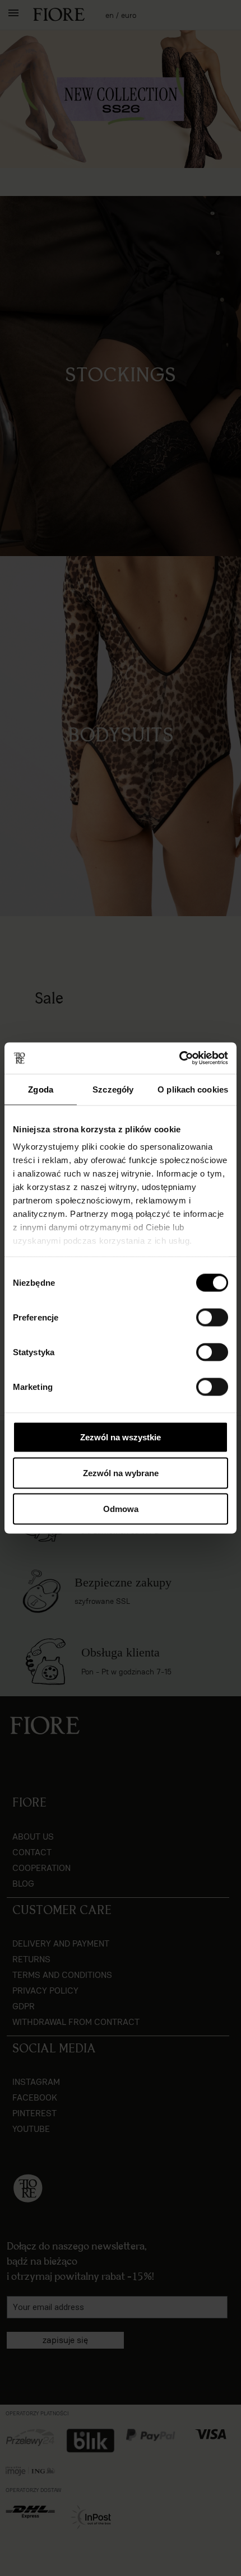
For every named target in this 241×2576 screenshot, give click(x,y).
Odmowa (121, 1508)
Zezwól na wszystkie (121, 1437)
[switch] (212, 1317)
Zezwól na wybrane (121, 1473)
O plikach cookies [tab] (193, 1089)
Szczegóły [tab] (113, 1089)
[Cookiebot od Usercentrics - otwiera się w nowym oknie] (179, 1058)
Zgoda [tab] (41, 1089)
